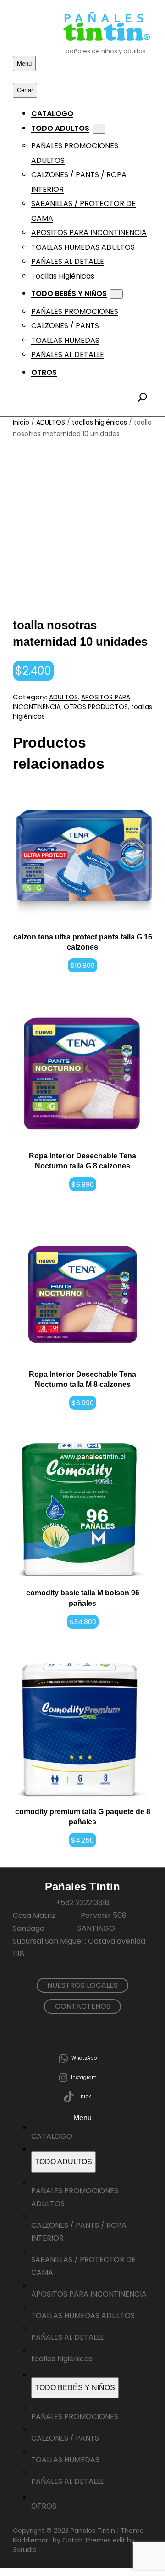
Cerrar (25, 90)
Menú (24, 64)
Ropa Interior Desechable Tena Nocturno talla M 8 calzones (82, 1379)
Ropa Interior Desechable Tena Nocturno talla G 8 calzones (82, 1161)
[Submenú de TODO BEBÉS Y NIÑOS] (116, 294)
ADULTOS (51, 422)
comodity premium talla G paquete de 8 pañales (83, 1817)
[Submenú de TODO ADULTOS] (99, 129)
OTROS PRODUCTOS (96, 707)
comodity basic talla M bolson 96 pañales (83, 1598)
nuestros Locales (82, 1985)
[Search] (143, 397)
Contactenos (83, 2006)
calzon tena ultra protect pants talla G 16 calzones (83, 942)
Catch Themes (87, 2540)
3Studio (25, 2550)
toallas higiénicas (99, 422)
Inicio (21, 422)
